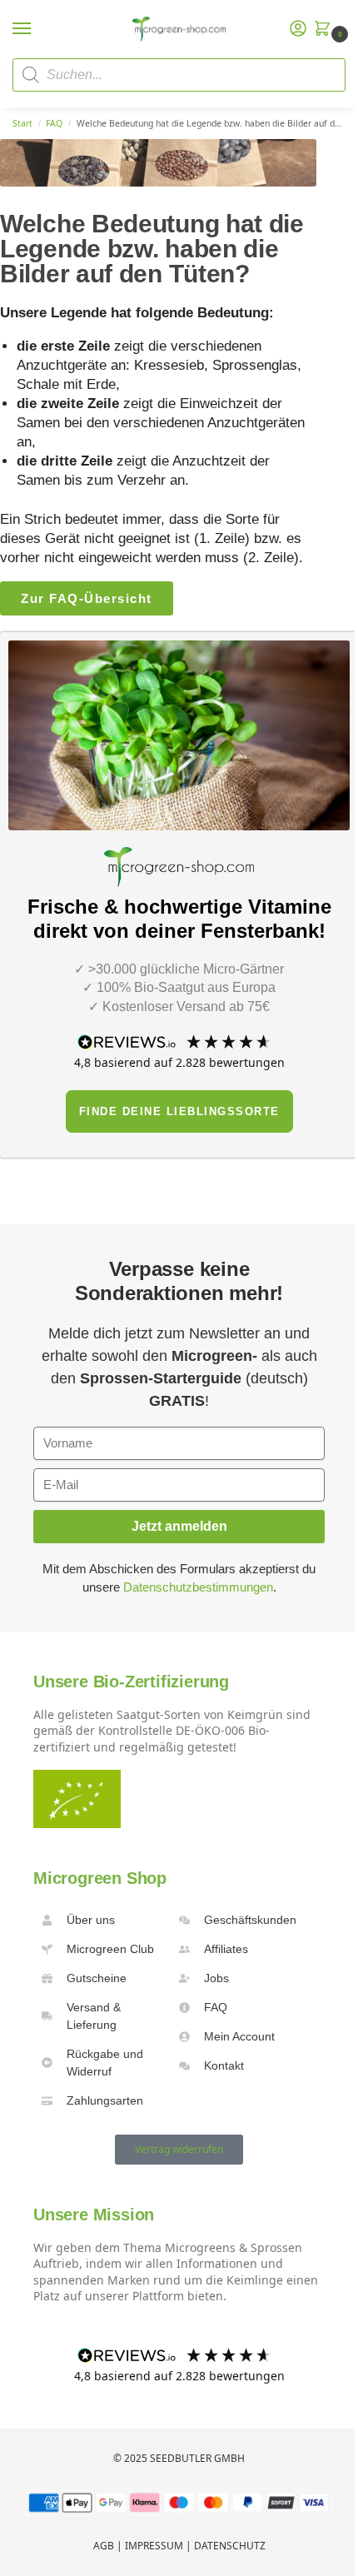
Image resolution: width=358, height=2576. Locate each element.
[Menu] (37, 29)
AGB (104, 2546)
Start (22, 123)
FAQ (54, 123)
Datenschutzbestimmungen (198, 1587)
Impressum (154, 2546)
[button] (326, 30)
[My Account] (298, 29)
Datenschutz (230, 2546)
